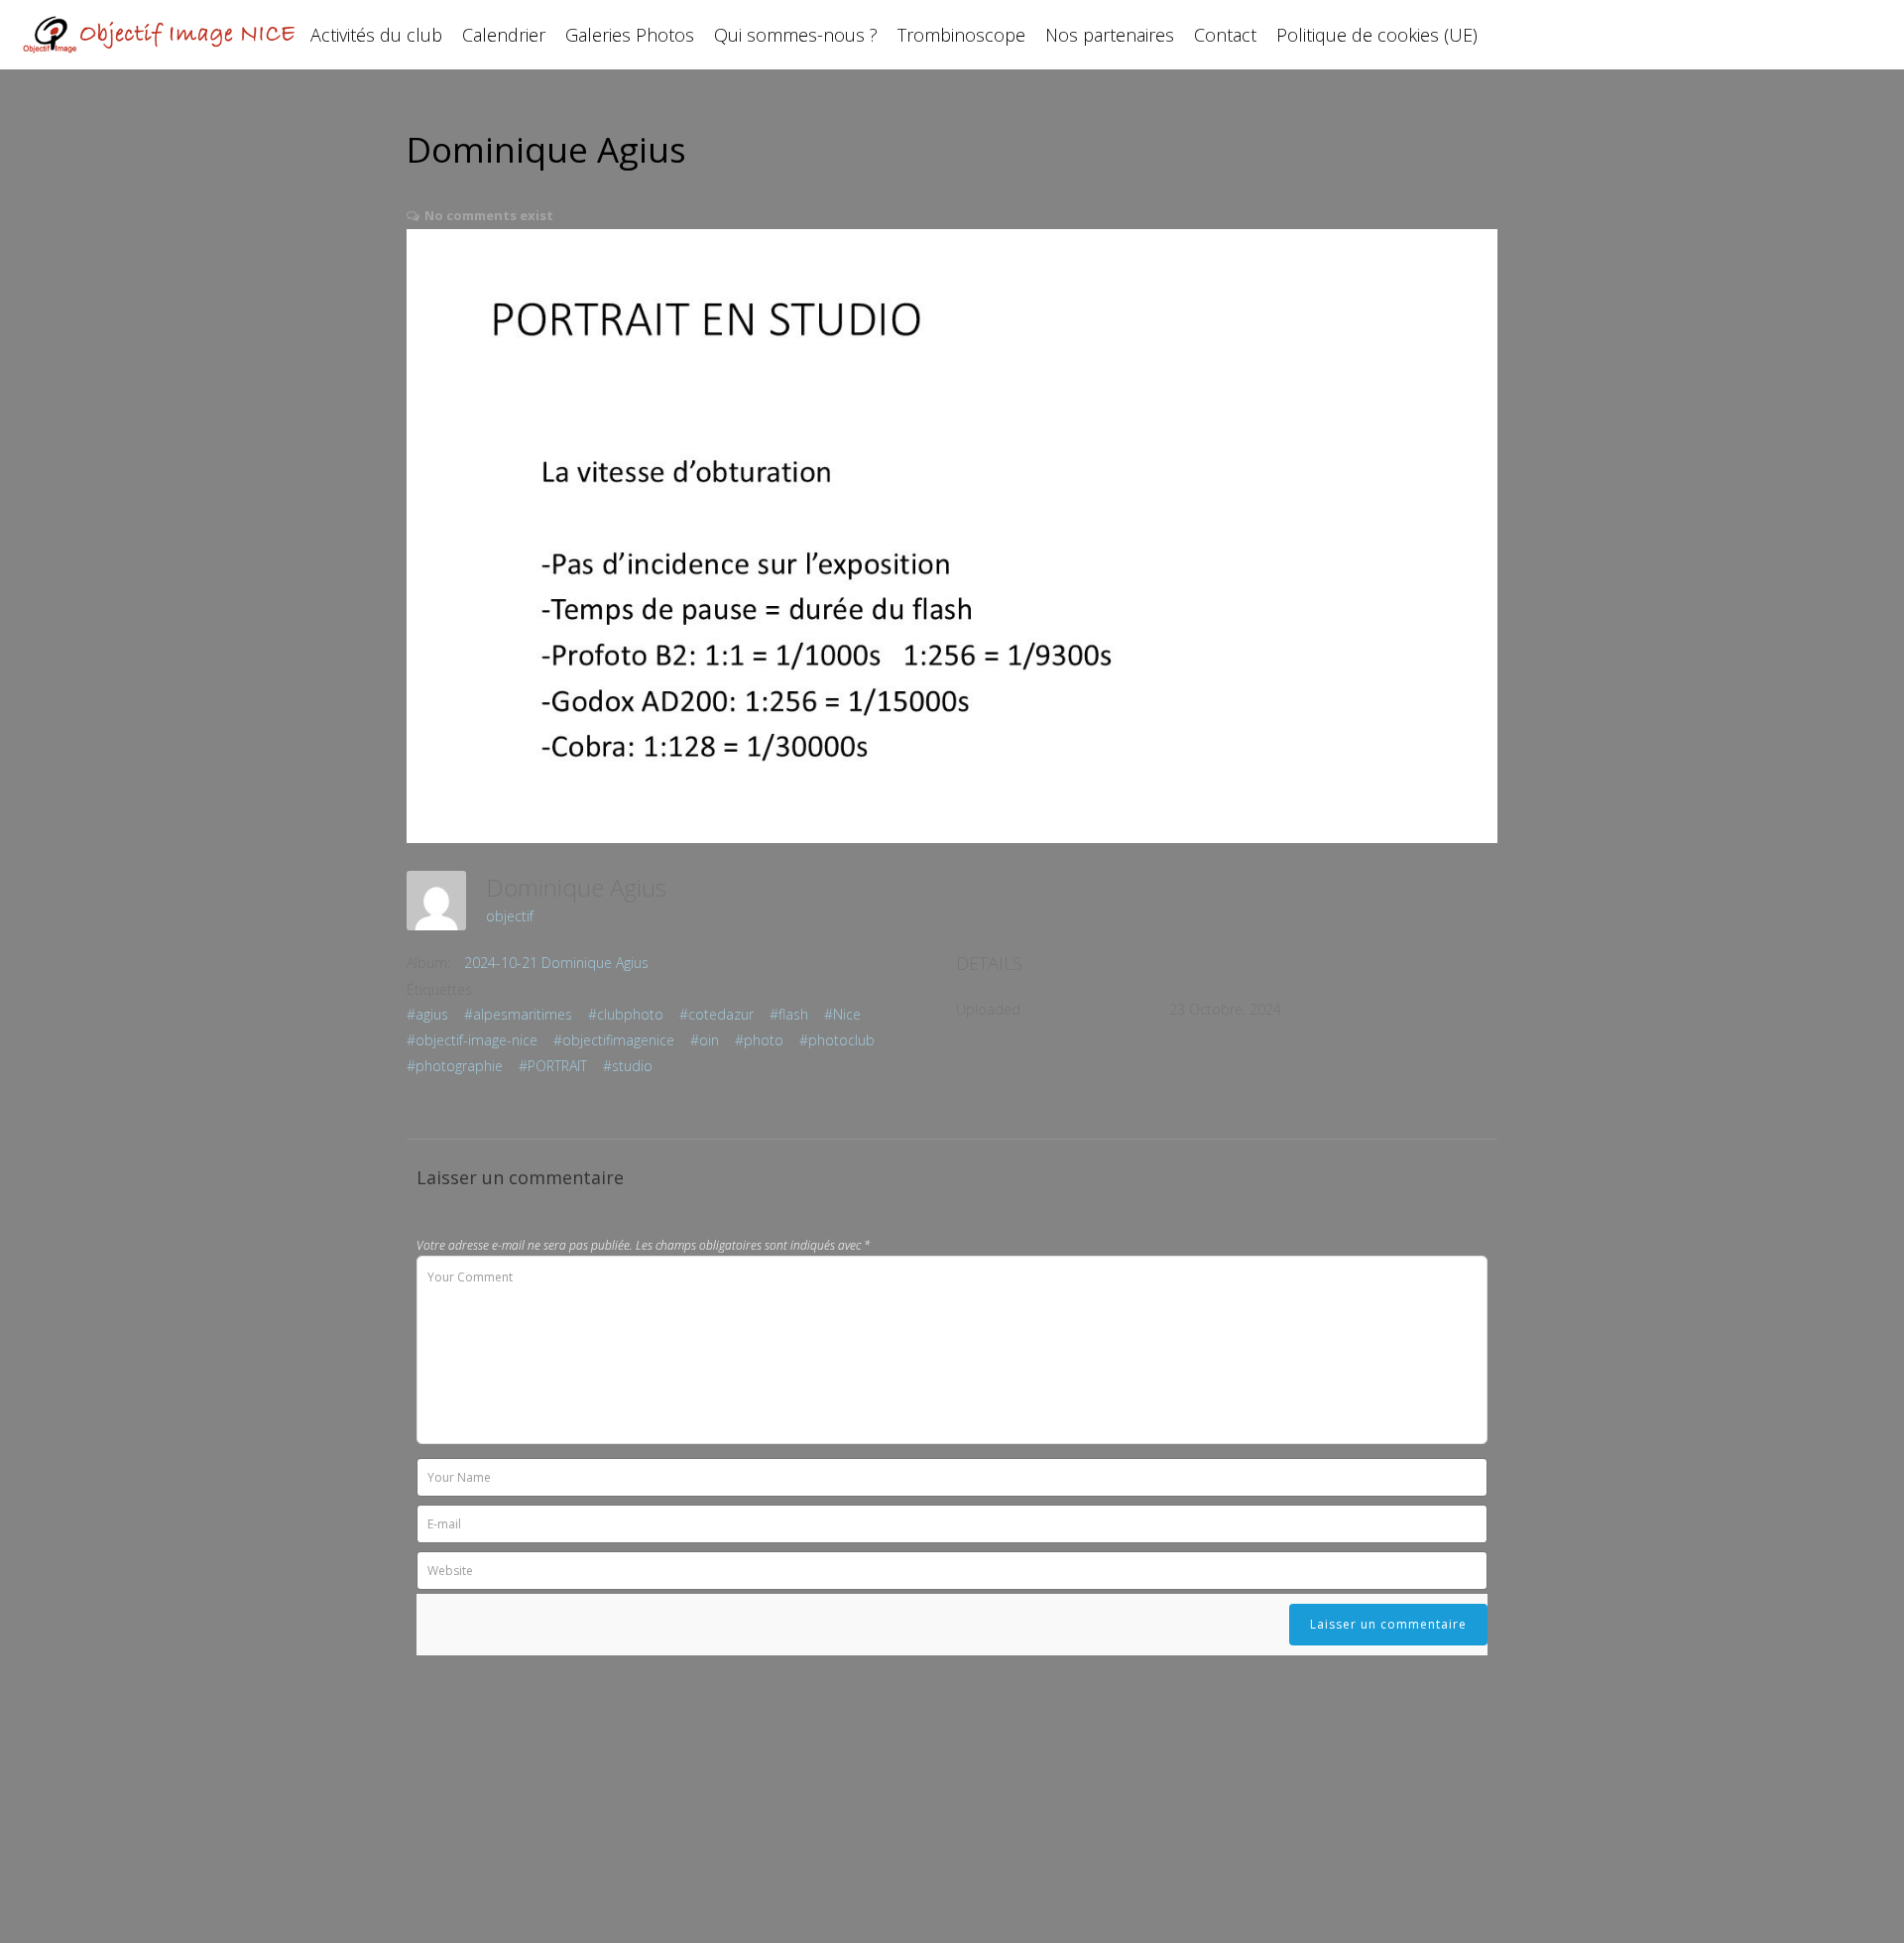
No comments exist (489, 215)
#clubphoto (626, 1014)
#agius (427, 1014)
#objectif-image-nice (472, 1040)
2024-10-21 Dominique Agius (556, 963)
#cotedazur (716, 1014)
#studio (628, 1066)
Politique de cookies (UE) (1377, 35)
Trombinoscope (961, 35)
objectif (510, 916)
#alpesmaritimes (518, 1014)
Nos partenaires (1110, 35)
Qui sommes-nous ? (796, 35)
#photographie (455, 1066)
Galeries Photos (630, 35)
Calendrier (504, 35)
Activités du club (376, 35)
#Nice (842, 1014)
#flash (789, 1014)
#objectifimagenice (614, 1040)
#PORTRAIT (553, 1066)
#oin (705, 1040)
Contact (1225, 35)
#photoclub (837, 1040)
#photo (759, 1040)
